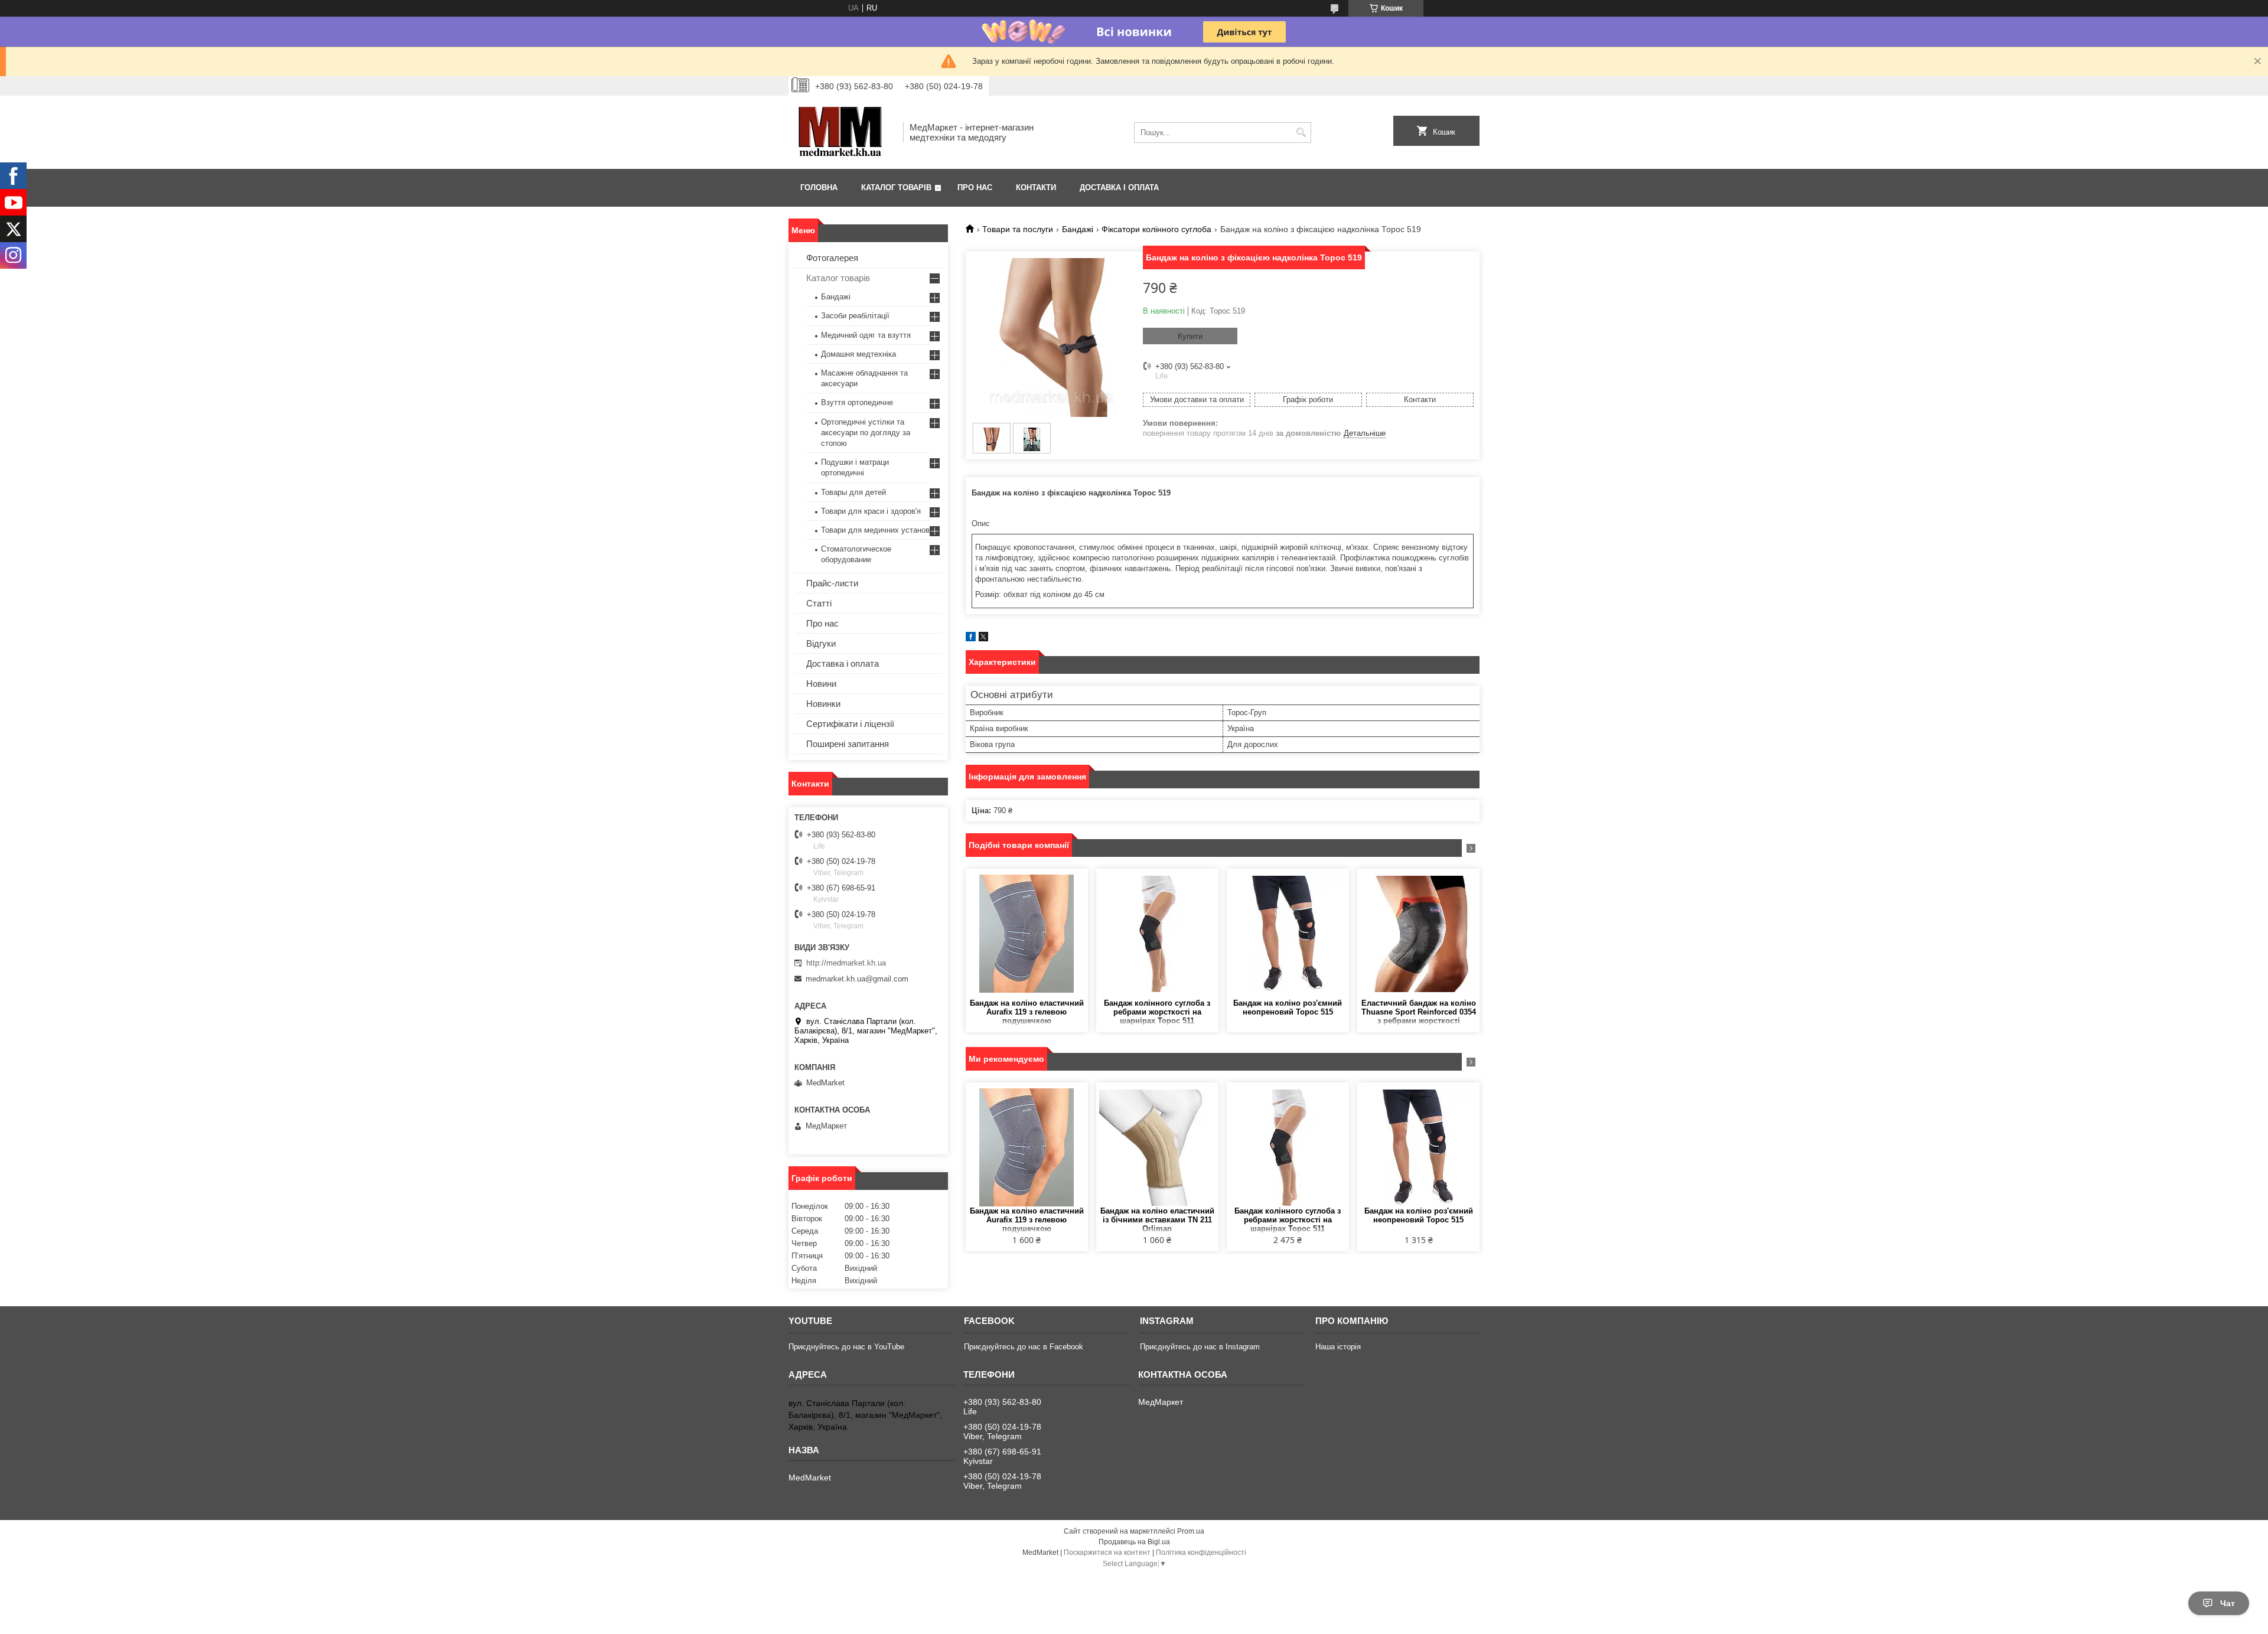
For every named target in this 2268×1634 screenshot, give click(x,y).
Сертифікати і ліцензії (850, 724)
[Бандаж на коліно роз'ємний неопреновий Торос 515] (1288, 934)
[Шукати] (1301, 133)
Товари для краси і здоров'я (871, 511)
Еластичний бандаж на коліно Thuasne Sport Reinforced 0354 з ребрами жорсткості (1419, 1012)
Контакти (1036, 187)
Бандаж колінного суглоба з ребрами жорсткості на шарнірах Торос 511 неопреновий (1157, 1012)
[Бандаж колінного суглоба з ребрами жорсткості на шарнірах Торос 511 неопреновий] (1157, 934)
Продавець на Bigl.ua (1134, 1542)
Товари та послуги (1018, 229)
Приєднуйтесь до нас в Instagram (1200, 1347)
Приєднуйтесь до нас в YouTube (846, 1347)
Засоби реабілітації (855, 316)
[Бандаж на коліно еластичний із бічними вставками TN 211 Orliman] (1157, 1147)
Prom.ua (1191, 1531)
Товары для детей (853, 492)
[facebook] (971, 639)
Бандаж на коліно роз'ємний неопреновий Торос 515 (1288, 1007)
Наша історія (1338, 1347)
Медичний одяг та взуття (866, 335)
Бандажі (1078, 229)
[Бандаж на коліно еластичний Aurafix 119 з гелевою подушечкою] (1027, 934)
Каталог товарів (896, 187)
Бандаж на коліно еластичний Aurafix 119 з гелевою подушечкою (1027, 1012)
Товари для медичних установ (875, 530)
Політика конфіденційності (1201, 1553)
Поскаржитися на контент (1107, 1553)
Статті (819, 603)
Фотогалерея (832, 258)
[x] (983, 639)
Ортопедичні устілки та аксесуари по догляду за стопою (866, 433)
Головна (819, 187)
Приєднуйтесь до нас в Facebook (1024, 1347)
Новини (821, 684)
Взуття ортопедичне (857, 402)
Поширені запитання (848, 744)
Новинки (823, 704)
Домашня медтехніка (858, 354)
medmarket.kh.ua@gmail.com (857, 979)
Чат (2228, 1603)
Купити (1190, 336)
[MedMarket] (842, 132)
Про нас (975, 187)
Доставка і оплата (1119, 187)
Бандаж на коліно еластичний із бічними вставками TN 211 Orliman (1157, 1220)
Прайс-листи (832, 583)
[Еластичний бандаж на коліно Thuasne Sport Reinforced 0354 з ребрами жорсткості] (1418, 934)
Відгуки (821, 643)
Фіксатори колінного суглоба (1156, 229)
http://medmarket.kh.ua (846, 963)
